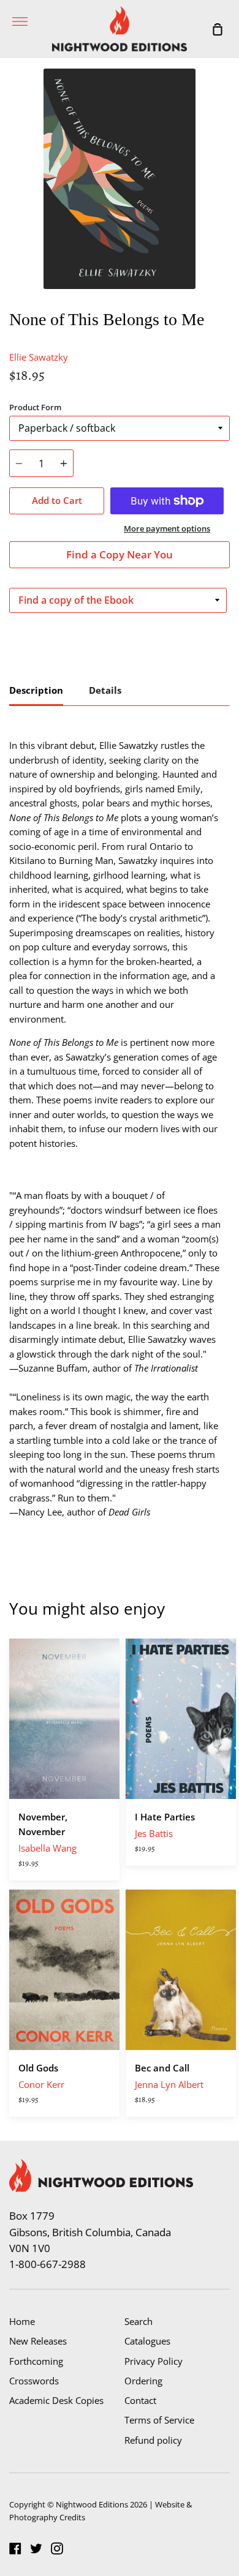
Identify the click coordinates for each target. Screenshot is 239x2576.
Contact (140, 2400)
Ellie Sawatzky (39, 357)
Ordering (143, 2381)
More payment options (167, 528)
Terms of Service (159, 2420)
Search (138, 2321)
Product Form (35, 407)
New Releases (38, 2341)
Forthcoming (36, 2361)
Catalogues (147, 2341)
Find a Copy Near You (120, 554)
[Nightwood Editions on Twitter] (36, 2548)
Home (22, 2321)
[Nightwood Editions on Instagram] (57, 2548)
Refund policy (153, 2440)
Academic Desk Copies (56, 2400)
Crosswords (34, 2381)
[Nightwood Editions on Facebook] (15, 2548)
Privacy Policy (154, 2361)
